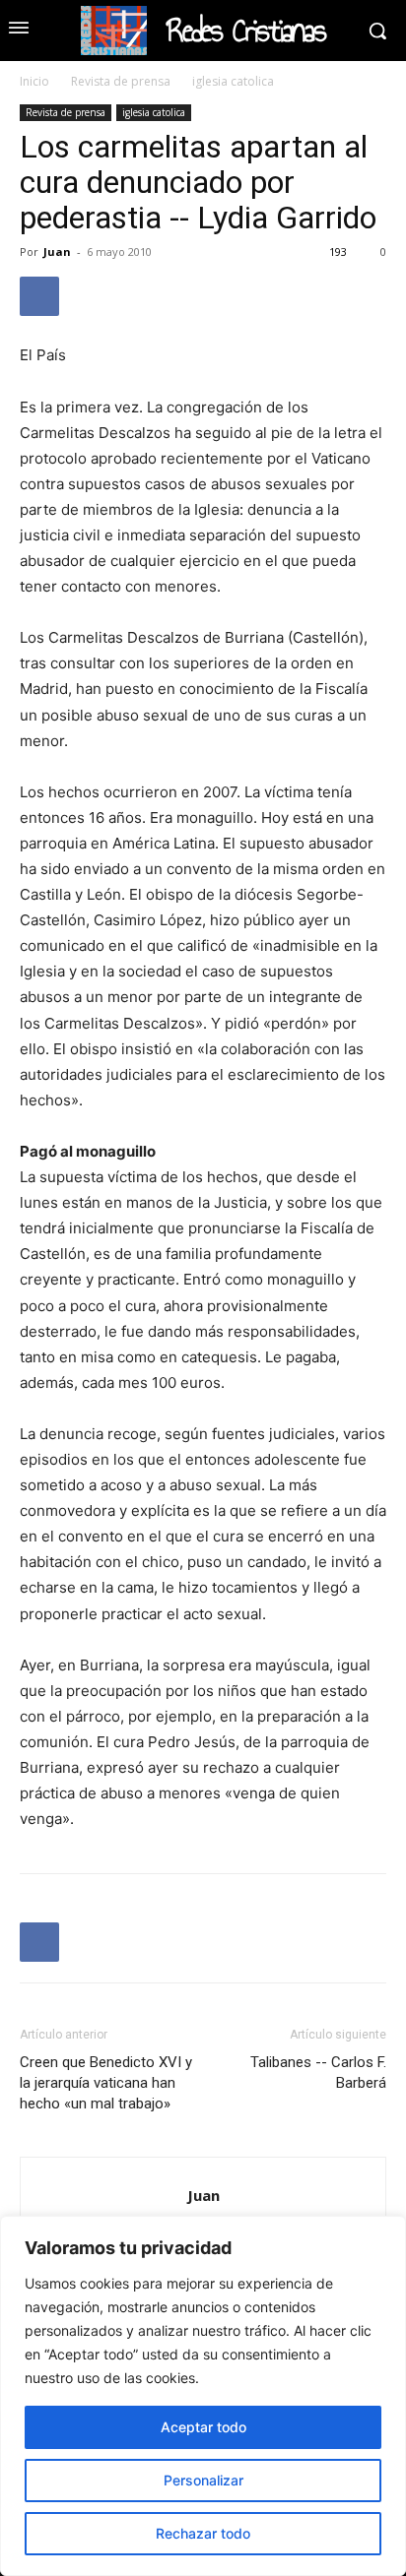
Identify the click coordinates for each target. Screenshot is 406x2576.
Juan (57, 251)
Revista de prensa (121, 81)
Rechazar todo (203, 2533)
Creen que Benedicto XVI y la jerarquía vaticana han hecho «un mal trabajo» (106, 2083)
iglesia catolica (233, 81)
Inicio (34, 81)
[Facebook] (39, 296)
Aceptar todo (203, 2427)
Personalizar (203, 2480)
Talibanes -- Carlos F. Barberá (318, 2073)
